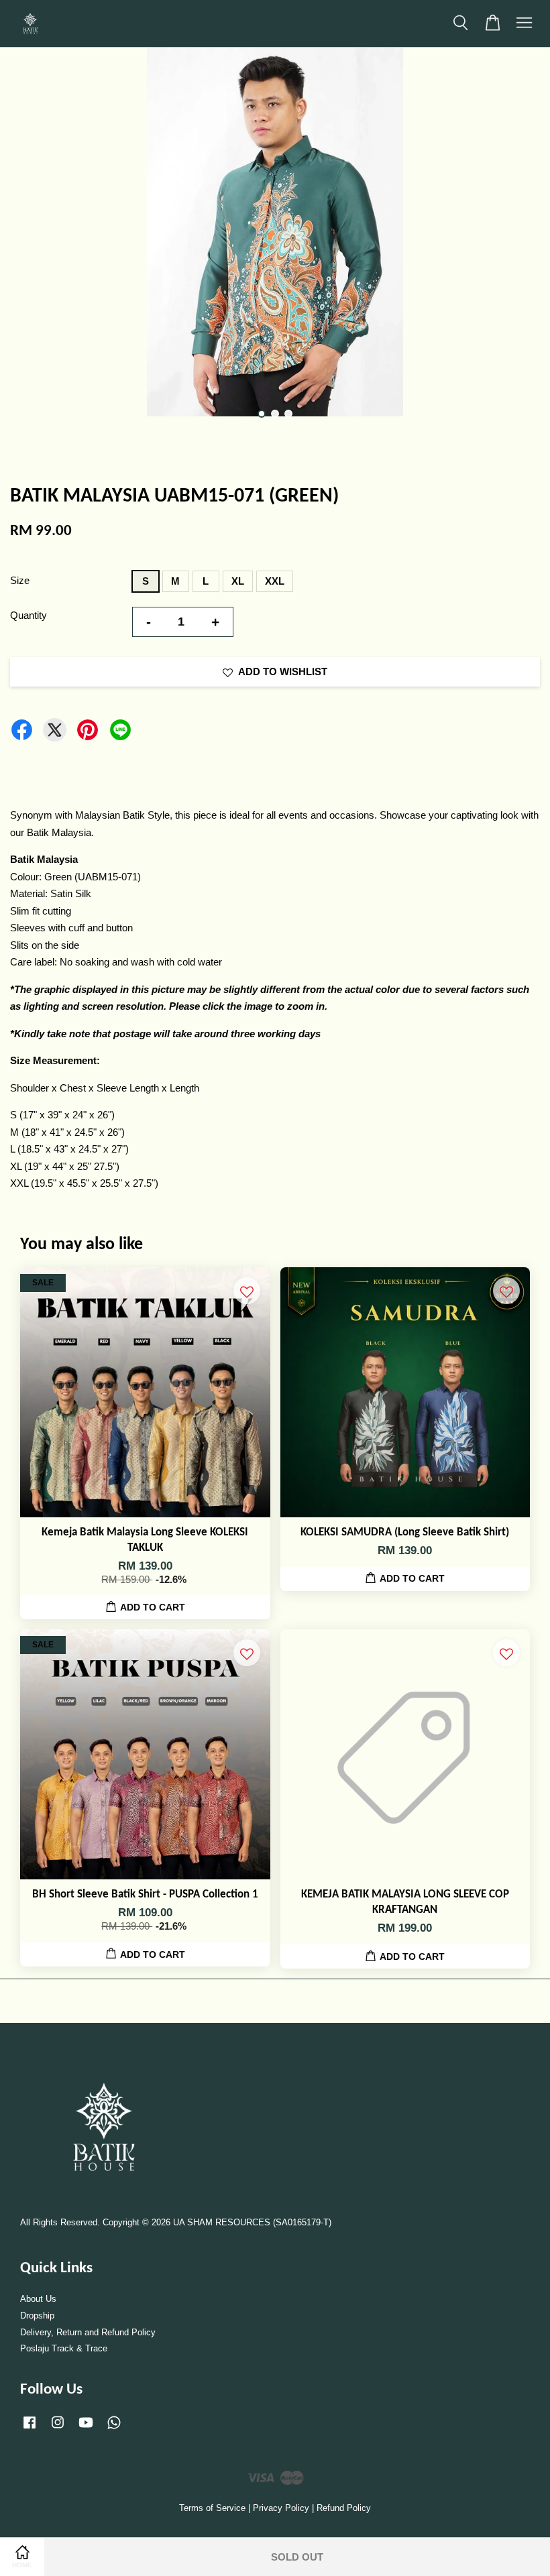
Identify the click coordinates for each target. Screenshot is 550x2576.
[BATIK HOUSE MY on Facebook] (30, 2429)
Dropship (37, 2316)
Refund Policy (344, 2508)
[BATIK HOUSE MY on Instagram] (58, 2429)
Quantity (29, 615)
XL (238, 581)
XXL (275, 581)
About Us (38, 2299)
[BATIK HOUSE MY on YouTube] (86, 2429)
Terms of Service (212, 2508)
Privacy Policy (281, 2508)
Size (20, 580)
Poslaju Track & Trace (64, 2348)
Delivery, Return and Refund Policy (88, 2332)
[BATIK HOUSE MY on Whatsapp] (114, 2429)
